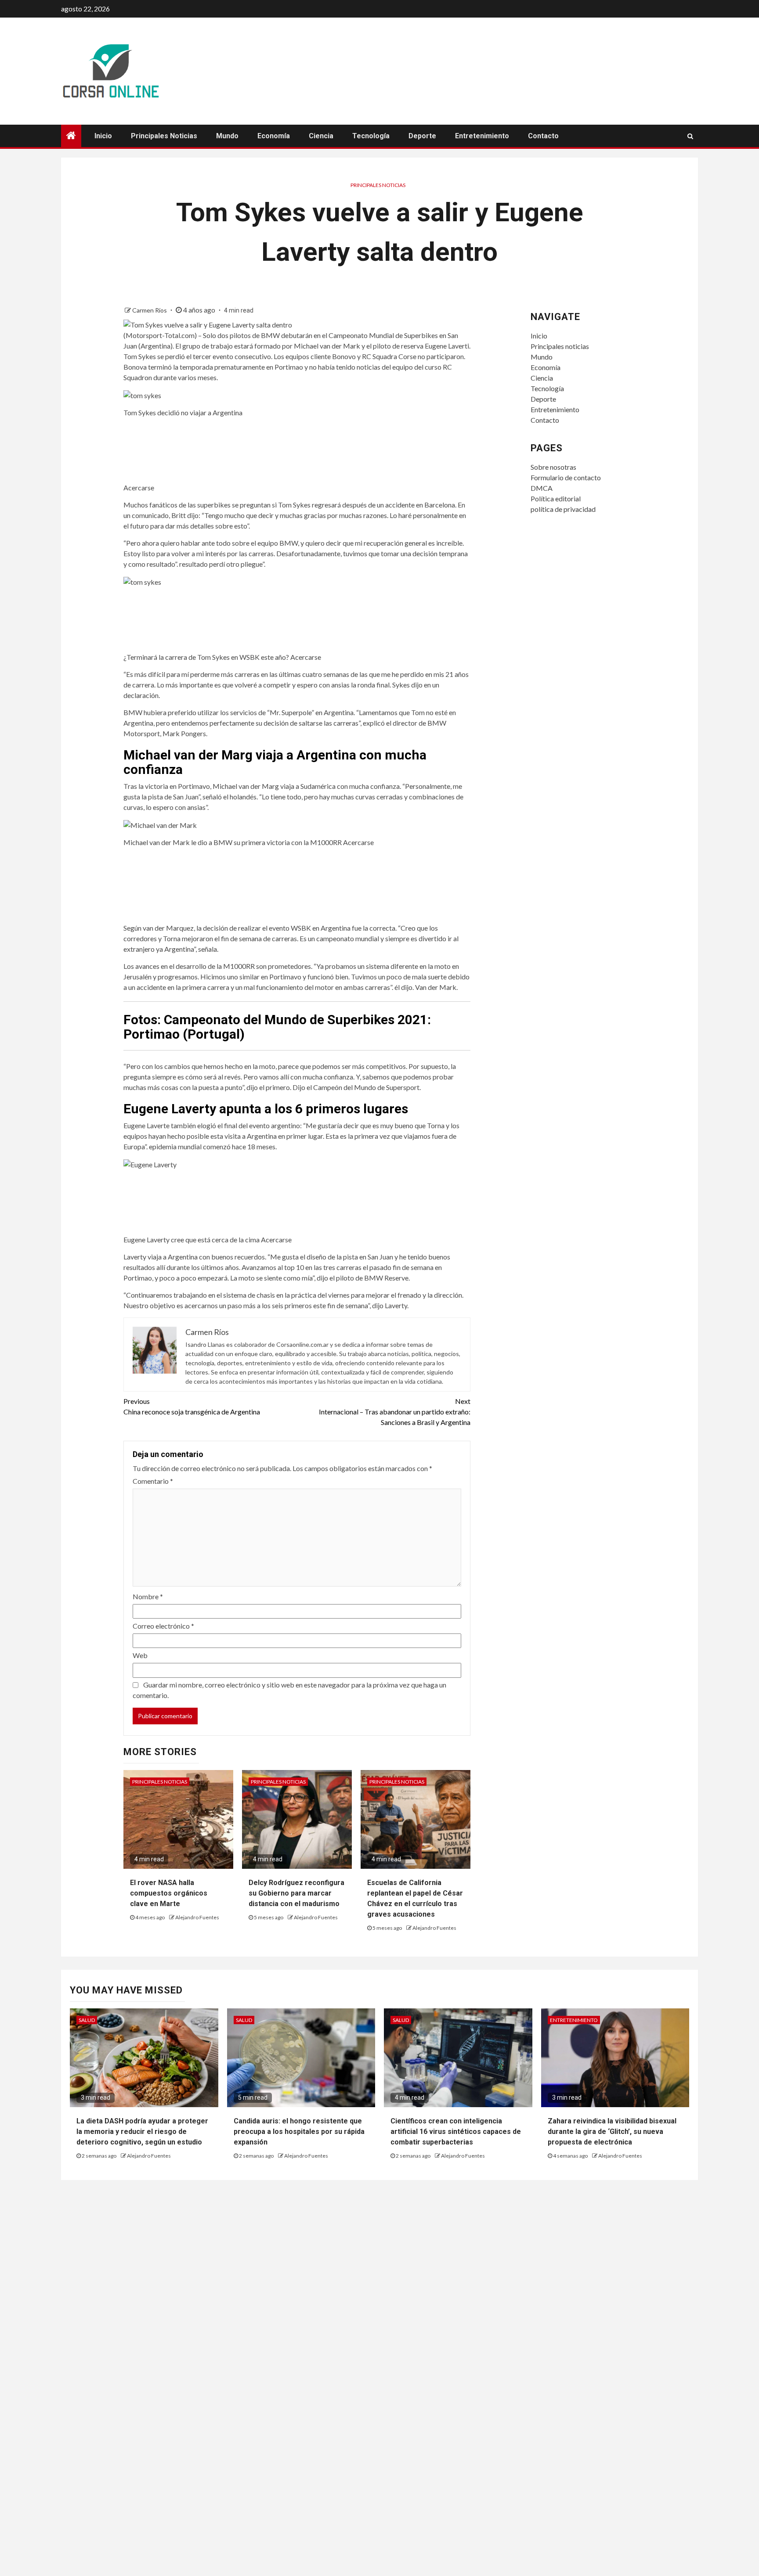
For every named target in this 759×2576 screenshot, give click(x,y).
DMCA (542, 488)
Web (140, 1655)
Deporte (422, 136)
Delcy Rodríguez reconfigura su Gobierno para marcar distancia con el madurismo (296, 1893)
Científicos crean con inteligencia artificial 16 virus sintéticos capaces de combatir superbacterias (456, 2132)
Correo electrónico (163, 1626)
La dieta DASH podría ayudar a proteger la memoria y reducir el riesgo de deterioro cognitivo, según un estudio (142, 2132)
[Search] (690, 136)
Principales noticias (164, 136)
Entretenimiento (482, 136)
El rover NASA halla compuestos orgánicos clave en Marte (169, 1893)
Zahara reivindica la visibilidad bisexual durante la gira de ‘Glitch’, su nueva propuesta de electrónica (612, 2132)
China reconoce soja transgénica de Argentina (192, 1406)
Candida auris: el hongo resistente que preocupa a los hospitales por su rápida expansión (299, 2132)
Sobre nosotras (553, 467)
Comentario (153, 1481)
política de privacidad (563, 509)
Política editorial (556, 498)
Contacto (543, 136)
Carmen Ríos (150, 310)
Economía (274, 136)
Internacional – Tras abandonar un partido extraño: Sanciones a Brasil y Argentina (395, 1412)
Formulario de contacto (566, 477)
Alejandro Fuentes (197, 1917)
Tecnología (371, 136)
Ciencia (321, 136)
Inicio (103, 136)
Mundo (227, 136)
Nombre (148, 1596)
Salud (87, 2020)
